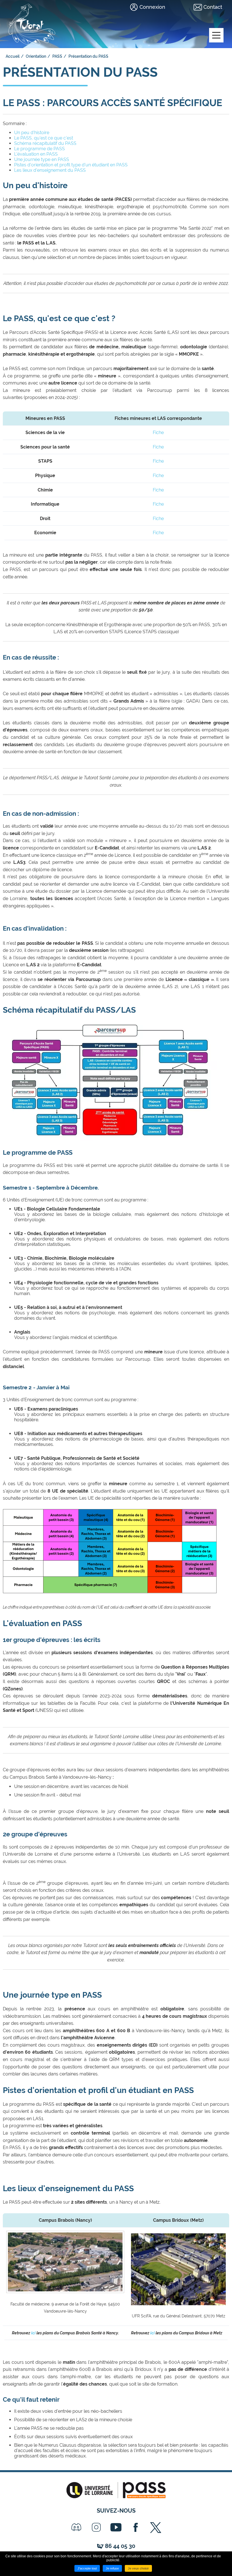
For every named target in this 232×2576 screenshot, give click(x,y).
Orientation (36, 56)
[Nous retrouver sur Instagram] (96, 2527)
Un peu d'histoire (32, 133)
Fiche (158, 432)
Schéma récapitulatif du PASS (45, 143)
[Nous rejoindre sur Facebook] (136, 2527)
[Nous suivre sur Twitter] (156, 2527)
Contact (213, 7)
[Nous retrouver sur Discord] (76, 2527)
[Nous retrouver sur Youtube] (116, 2527)
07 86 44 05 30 (116, 2546)
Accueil (13, 56)
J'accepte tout (87, 2568)
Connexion (152, 7)
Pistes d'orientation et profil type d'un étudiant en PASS (71, 165)
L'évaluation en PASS (36, 154)
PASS (57, 56)
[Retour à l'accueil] (32, 23)
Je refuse (112, 2568)
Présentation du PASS (88, 56)
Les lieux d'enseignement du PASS (50, 170)
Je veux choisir (138, 2568)
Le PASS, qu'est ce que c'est (44, 138)
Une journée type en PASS (42, 159)
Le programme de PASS (39, 149)
